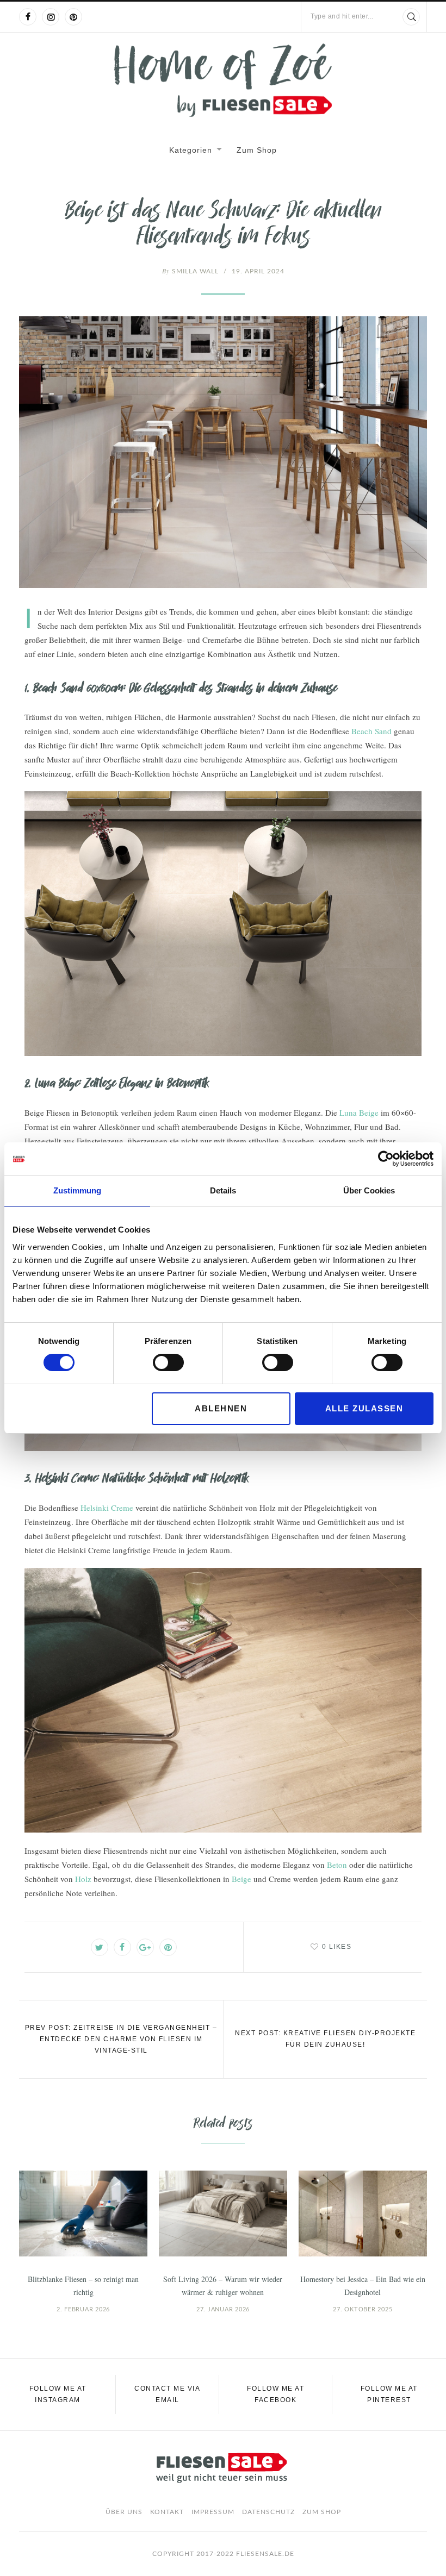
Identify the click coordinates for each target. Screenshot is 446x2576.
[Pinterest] (73, 17)
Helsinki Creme (107, 1508)
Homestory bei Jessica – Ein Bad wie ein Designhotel (363, 2286)
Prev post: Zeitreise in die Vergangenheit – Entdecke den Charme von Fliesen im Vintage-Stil (121, 2039)
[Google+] (145, 1947)
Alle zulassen (364, 1408)
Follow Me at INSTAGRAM (58, 2394)
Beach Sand (371, 731)
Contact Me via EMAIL (167, 2394)
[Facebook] (28, 17)
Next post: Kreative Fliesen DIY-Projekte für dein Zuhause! (325, 2039)
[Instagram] (51, 17)
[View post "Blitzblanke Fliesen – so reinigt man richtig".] (83, 2213)
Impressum (213, 2512)
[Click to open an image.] (223, 452)
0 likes (337, 1947)
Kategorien (191, 150)
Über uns (124, 2512)
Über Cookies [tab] (369, 1190)
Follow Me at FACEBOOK (275, 2394)
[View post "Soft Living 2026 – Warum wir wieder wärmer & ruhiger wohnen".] (223, 2213)
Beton (337, 1865)
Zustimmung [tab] (77, 1190)
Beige (241, 1879)
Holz (83, 1879)
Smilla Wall (190, 271)
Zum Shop (257, 150)
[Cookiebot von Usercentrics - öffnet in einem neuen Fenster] (386, 1159)
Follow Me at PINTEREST (389, 2394)
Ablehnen (221, 1408)
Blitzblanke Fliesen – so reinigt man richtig (83, 2286)
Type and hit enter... (342, 16)
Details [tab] (223, 1190)
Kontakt (167, 2512)
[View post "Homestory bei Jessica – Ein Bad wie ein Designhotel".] (363, 2213)
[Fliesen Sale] (223, 80)
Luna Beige (359, 1112)
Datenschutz (268, 2512)
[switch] (168, 1362)
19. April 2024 (258, 271)
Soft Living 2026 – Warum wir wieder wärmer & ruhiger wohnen (223, 2286)
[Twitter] (100, 1947)
